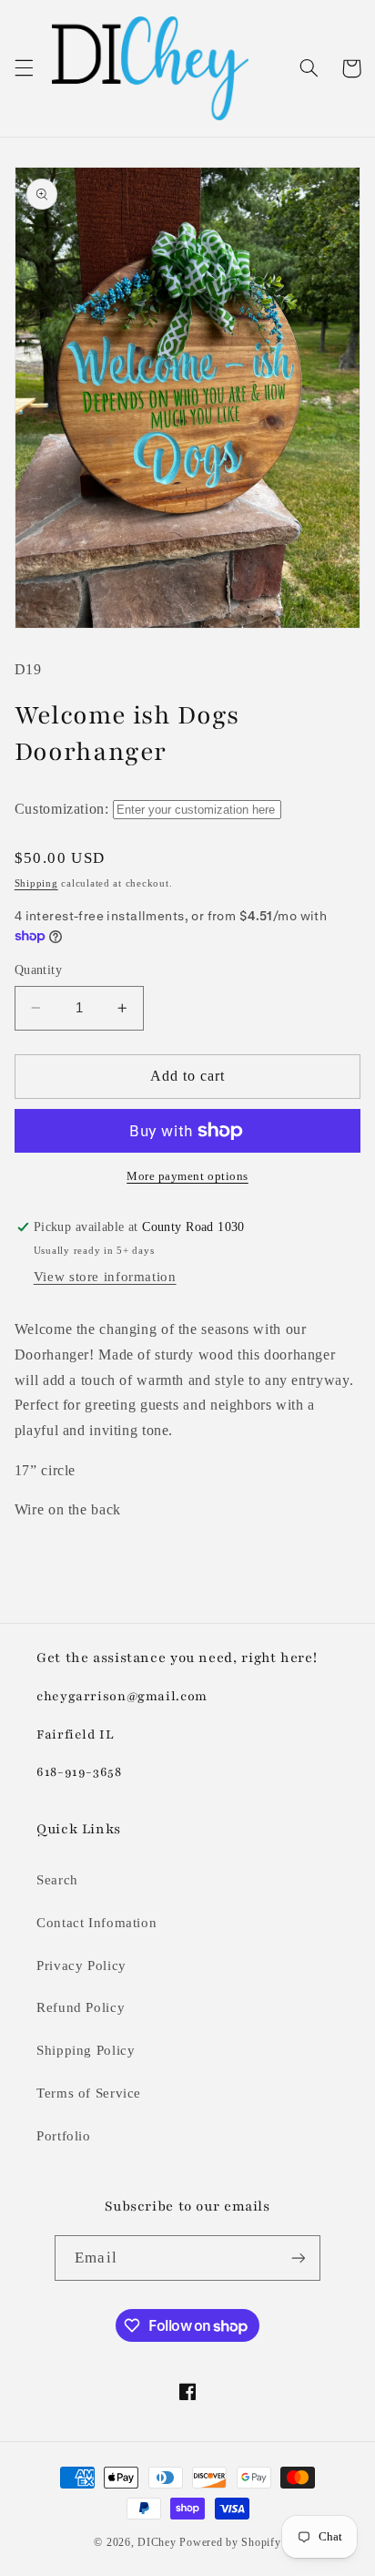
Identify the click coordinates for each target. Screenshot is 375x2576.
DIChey (157, 2542)
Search (57, 1880)
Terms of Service (89, 2093)
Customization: (62, 809)
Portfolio (64, 2136)
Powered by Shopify (230, 2542)
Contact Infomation (96, 1923)
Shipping (36, 883)
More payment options (187, 1176)
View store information (105, 1277)
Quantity (38, 970)
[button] (24, 68)
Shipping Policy (86, 2050)
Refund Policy (81, 2007)
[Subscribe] (298, 2258)
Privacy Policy (81, 1965)
